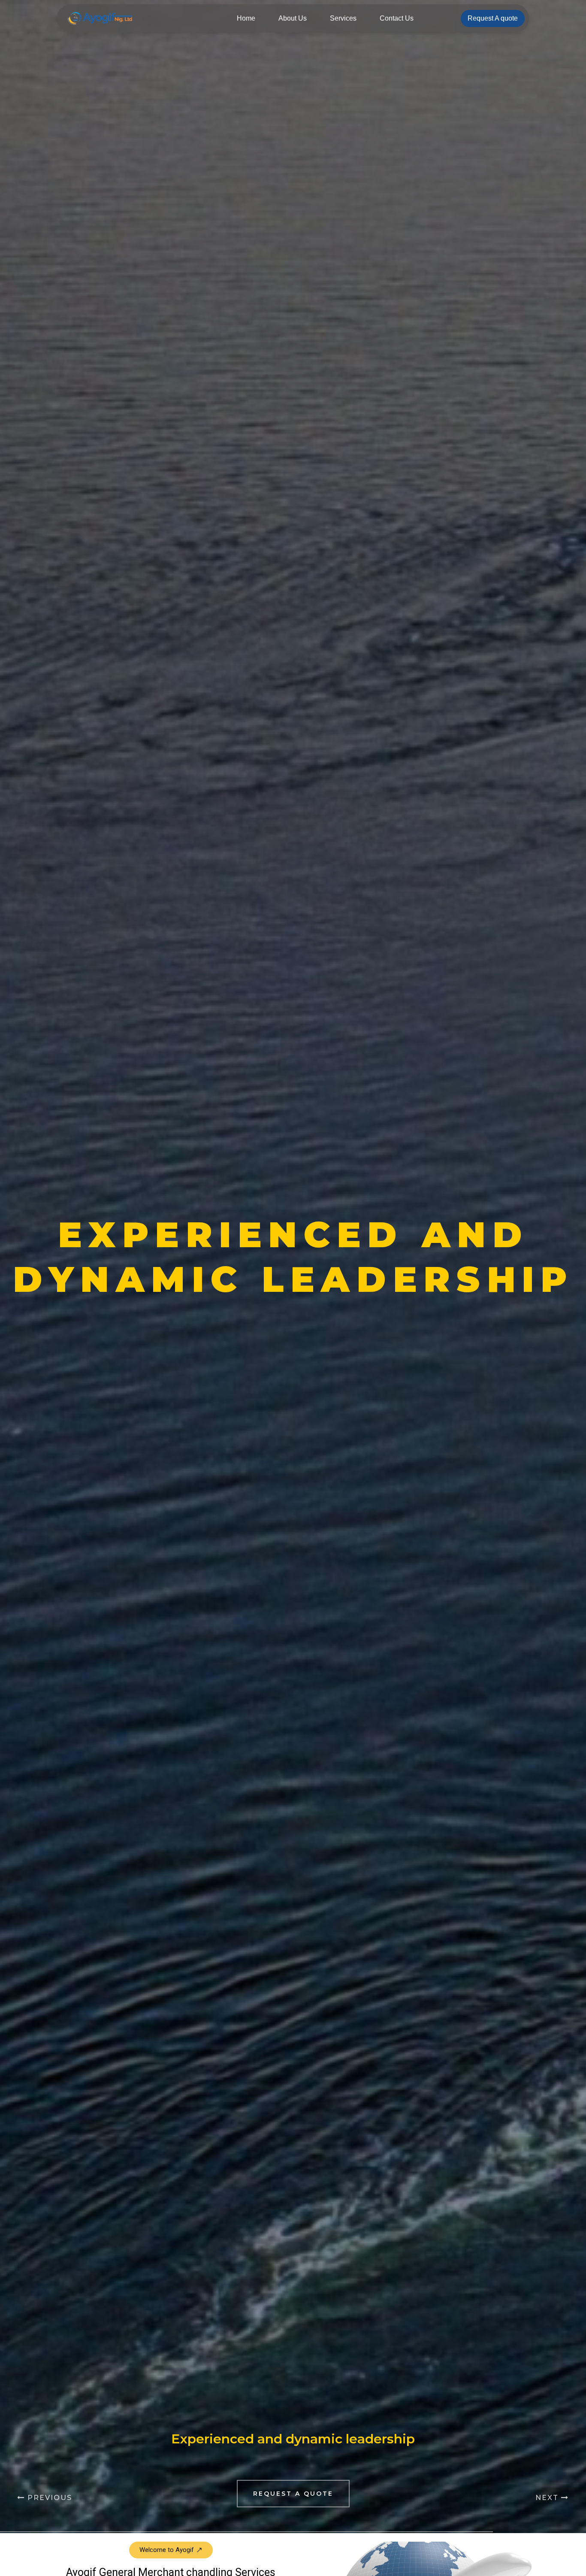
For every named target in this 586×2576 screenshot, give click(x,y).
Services (343, 18)
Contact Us (397, 18)
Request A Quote (293, 2494)
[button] (171, 2550)
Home (246, 18)
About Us (293, 18)
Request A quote (493, 18)
